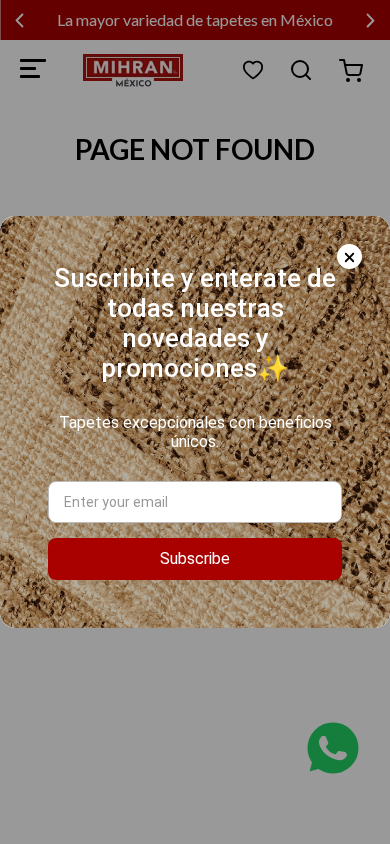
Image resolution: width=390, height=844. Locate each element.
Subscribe (195, 558)
